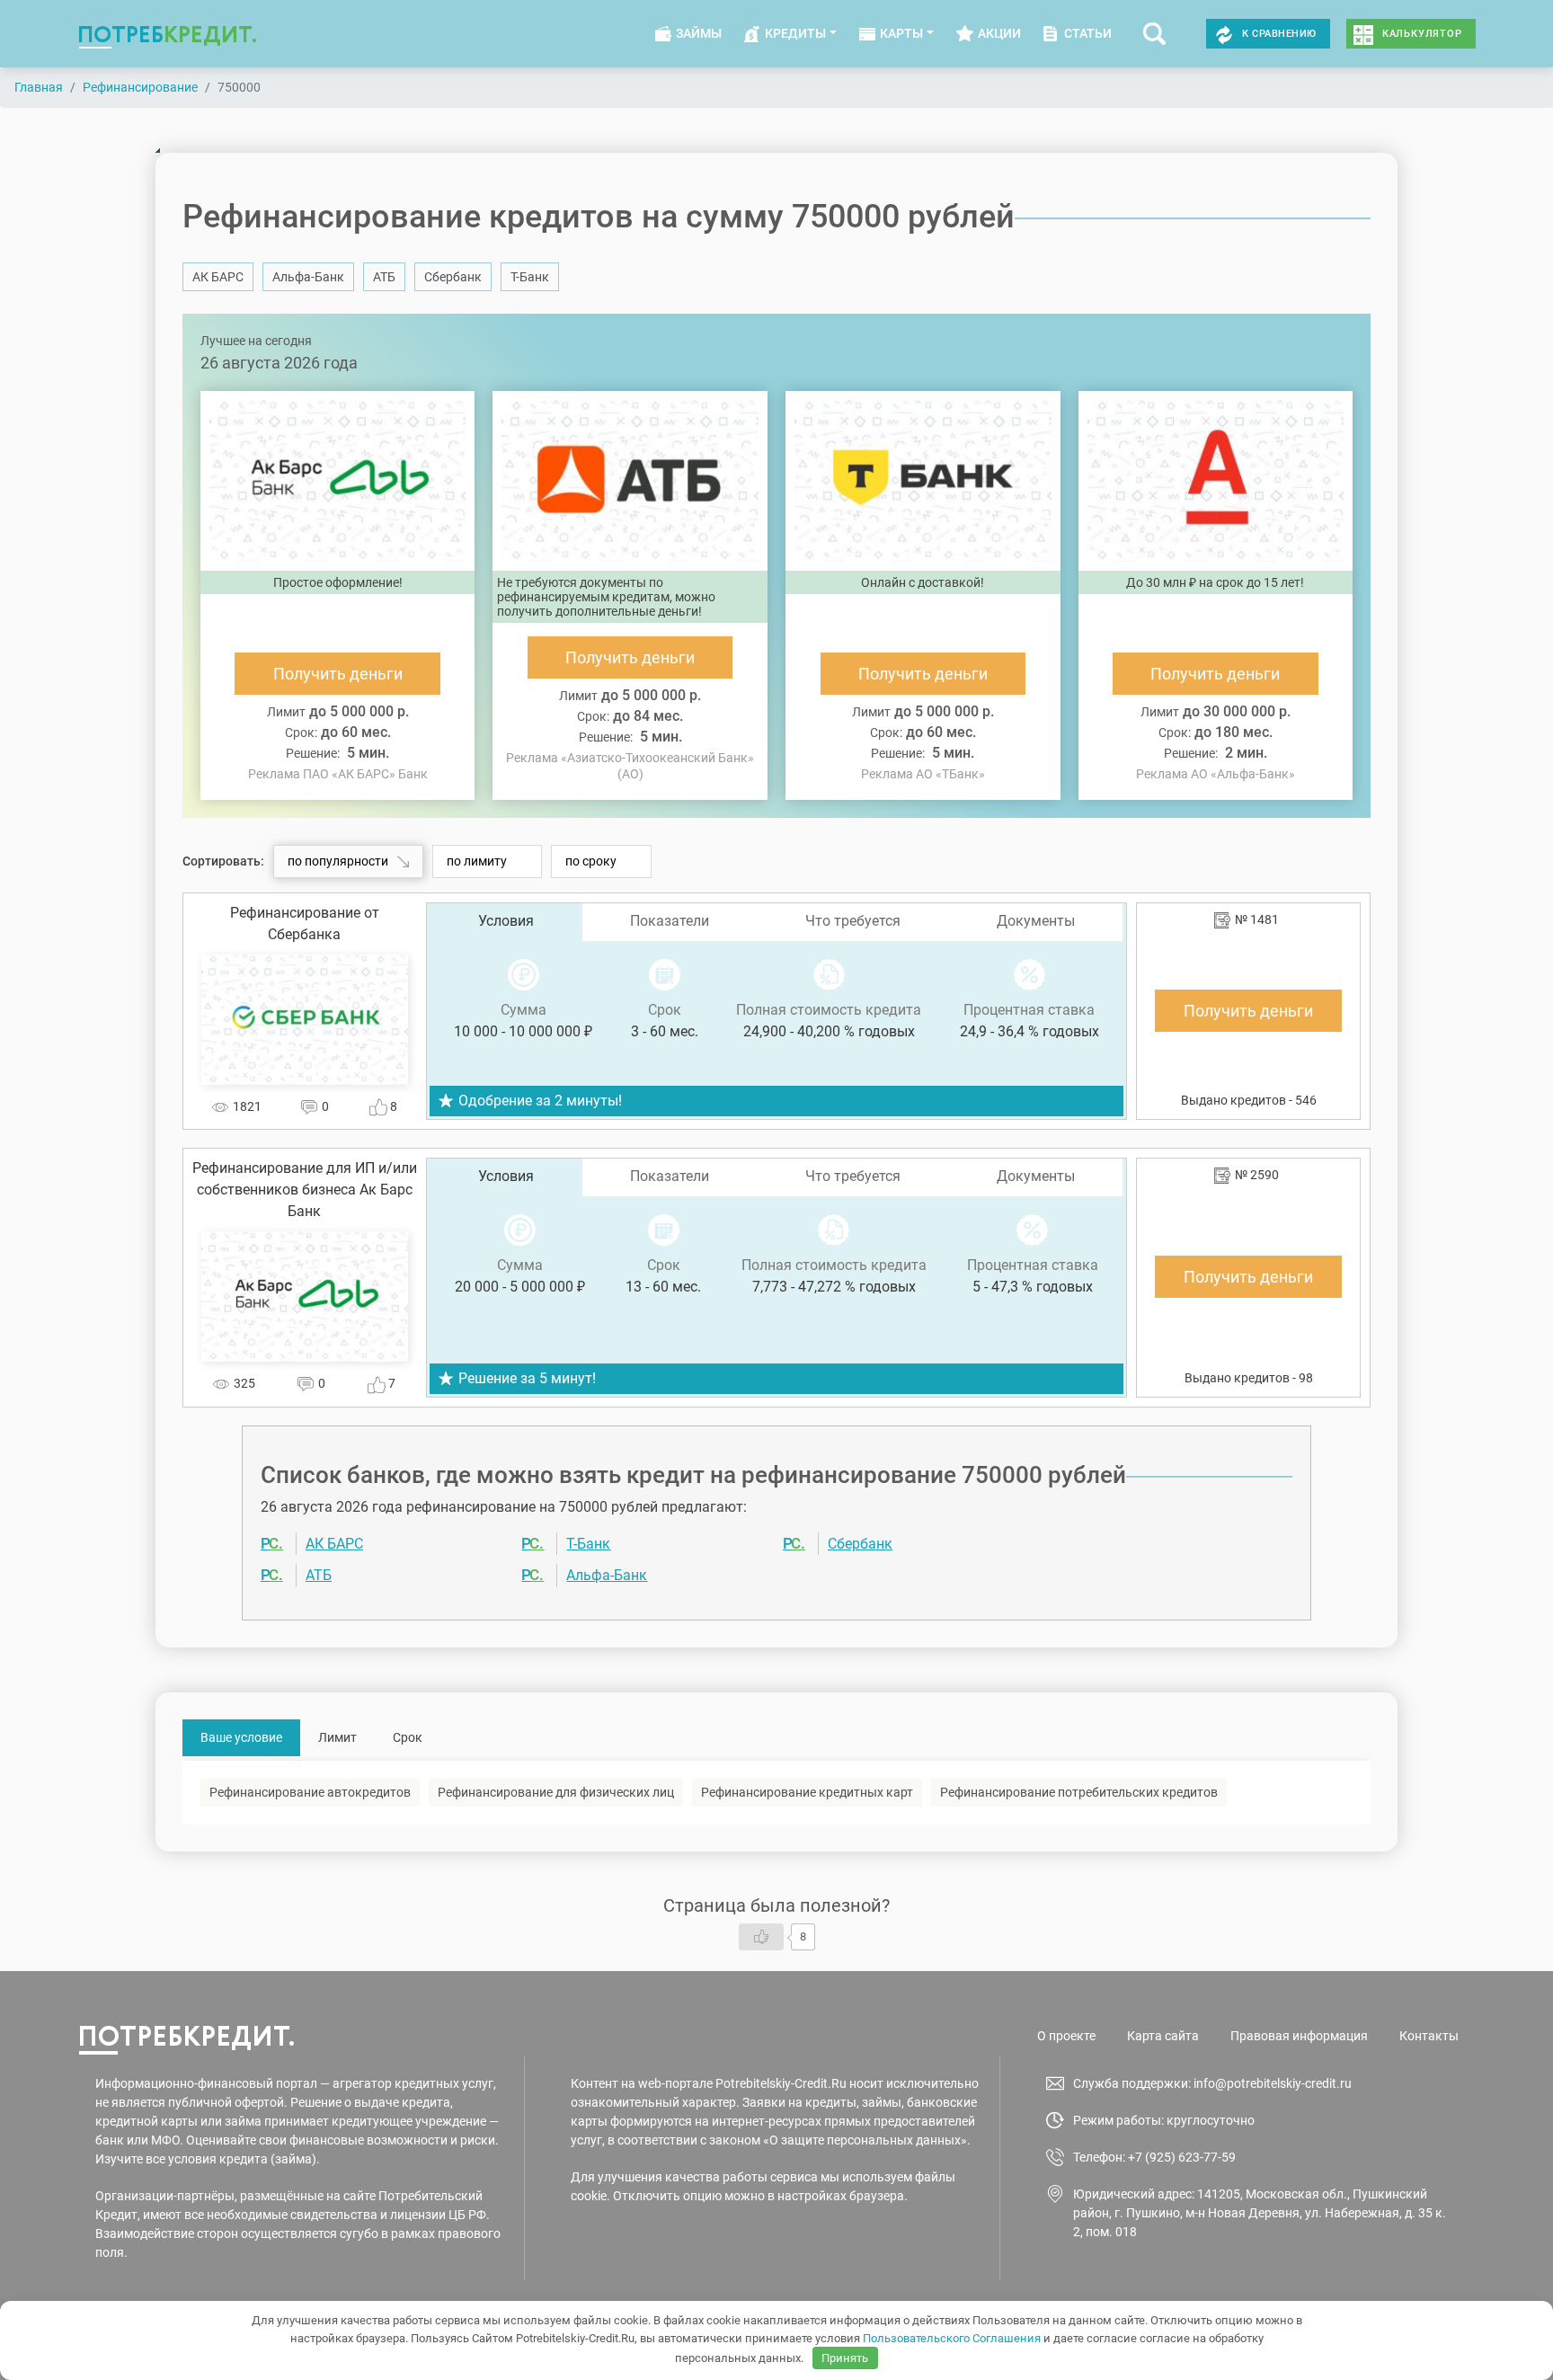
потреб (168, 34)
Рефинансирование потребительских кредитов (1079, 1792)
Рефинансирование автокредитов (310, 1792)
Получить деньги (338, 674)
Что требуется (853, 921)
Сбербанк (453, 277)
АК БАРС (218, 277)
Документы (1036, 921)
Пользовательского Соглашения (952, 2338)
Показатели (670, 921)
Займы (699, 33)
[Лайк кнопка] (761, 1937)
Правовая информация (1299, 2036)
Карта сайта (1163, 2036)
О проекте (1066, 2036)
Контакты (1429, 2036)
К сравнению (1279, 34)
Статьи (1088, 33)
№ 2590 (1257, 1175)
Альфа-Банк (308, 277)
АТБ (384, 277)
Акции (999, 33)
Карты (901, 33)
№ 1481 (1257, 919)
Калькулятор (1422, 34)
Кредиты (795, 33)
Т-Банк (530, 277)
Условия (506, 921)
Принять (845, 2358)
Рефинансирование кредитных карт (807, 1792)
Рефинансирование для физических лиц (556, 1792)
